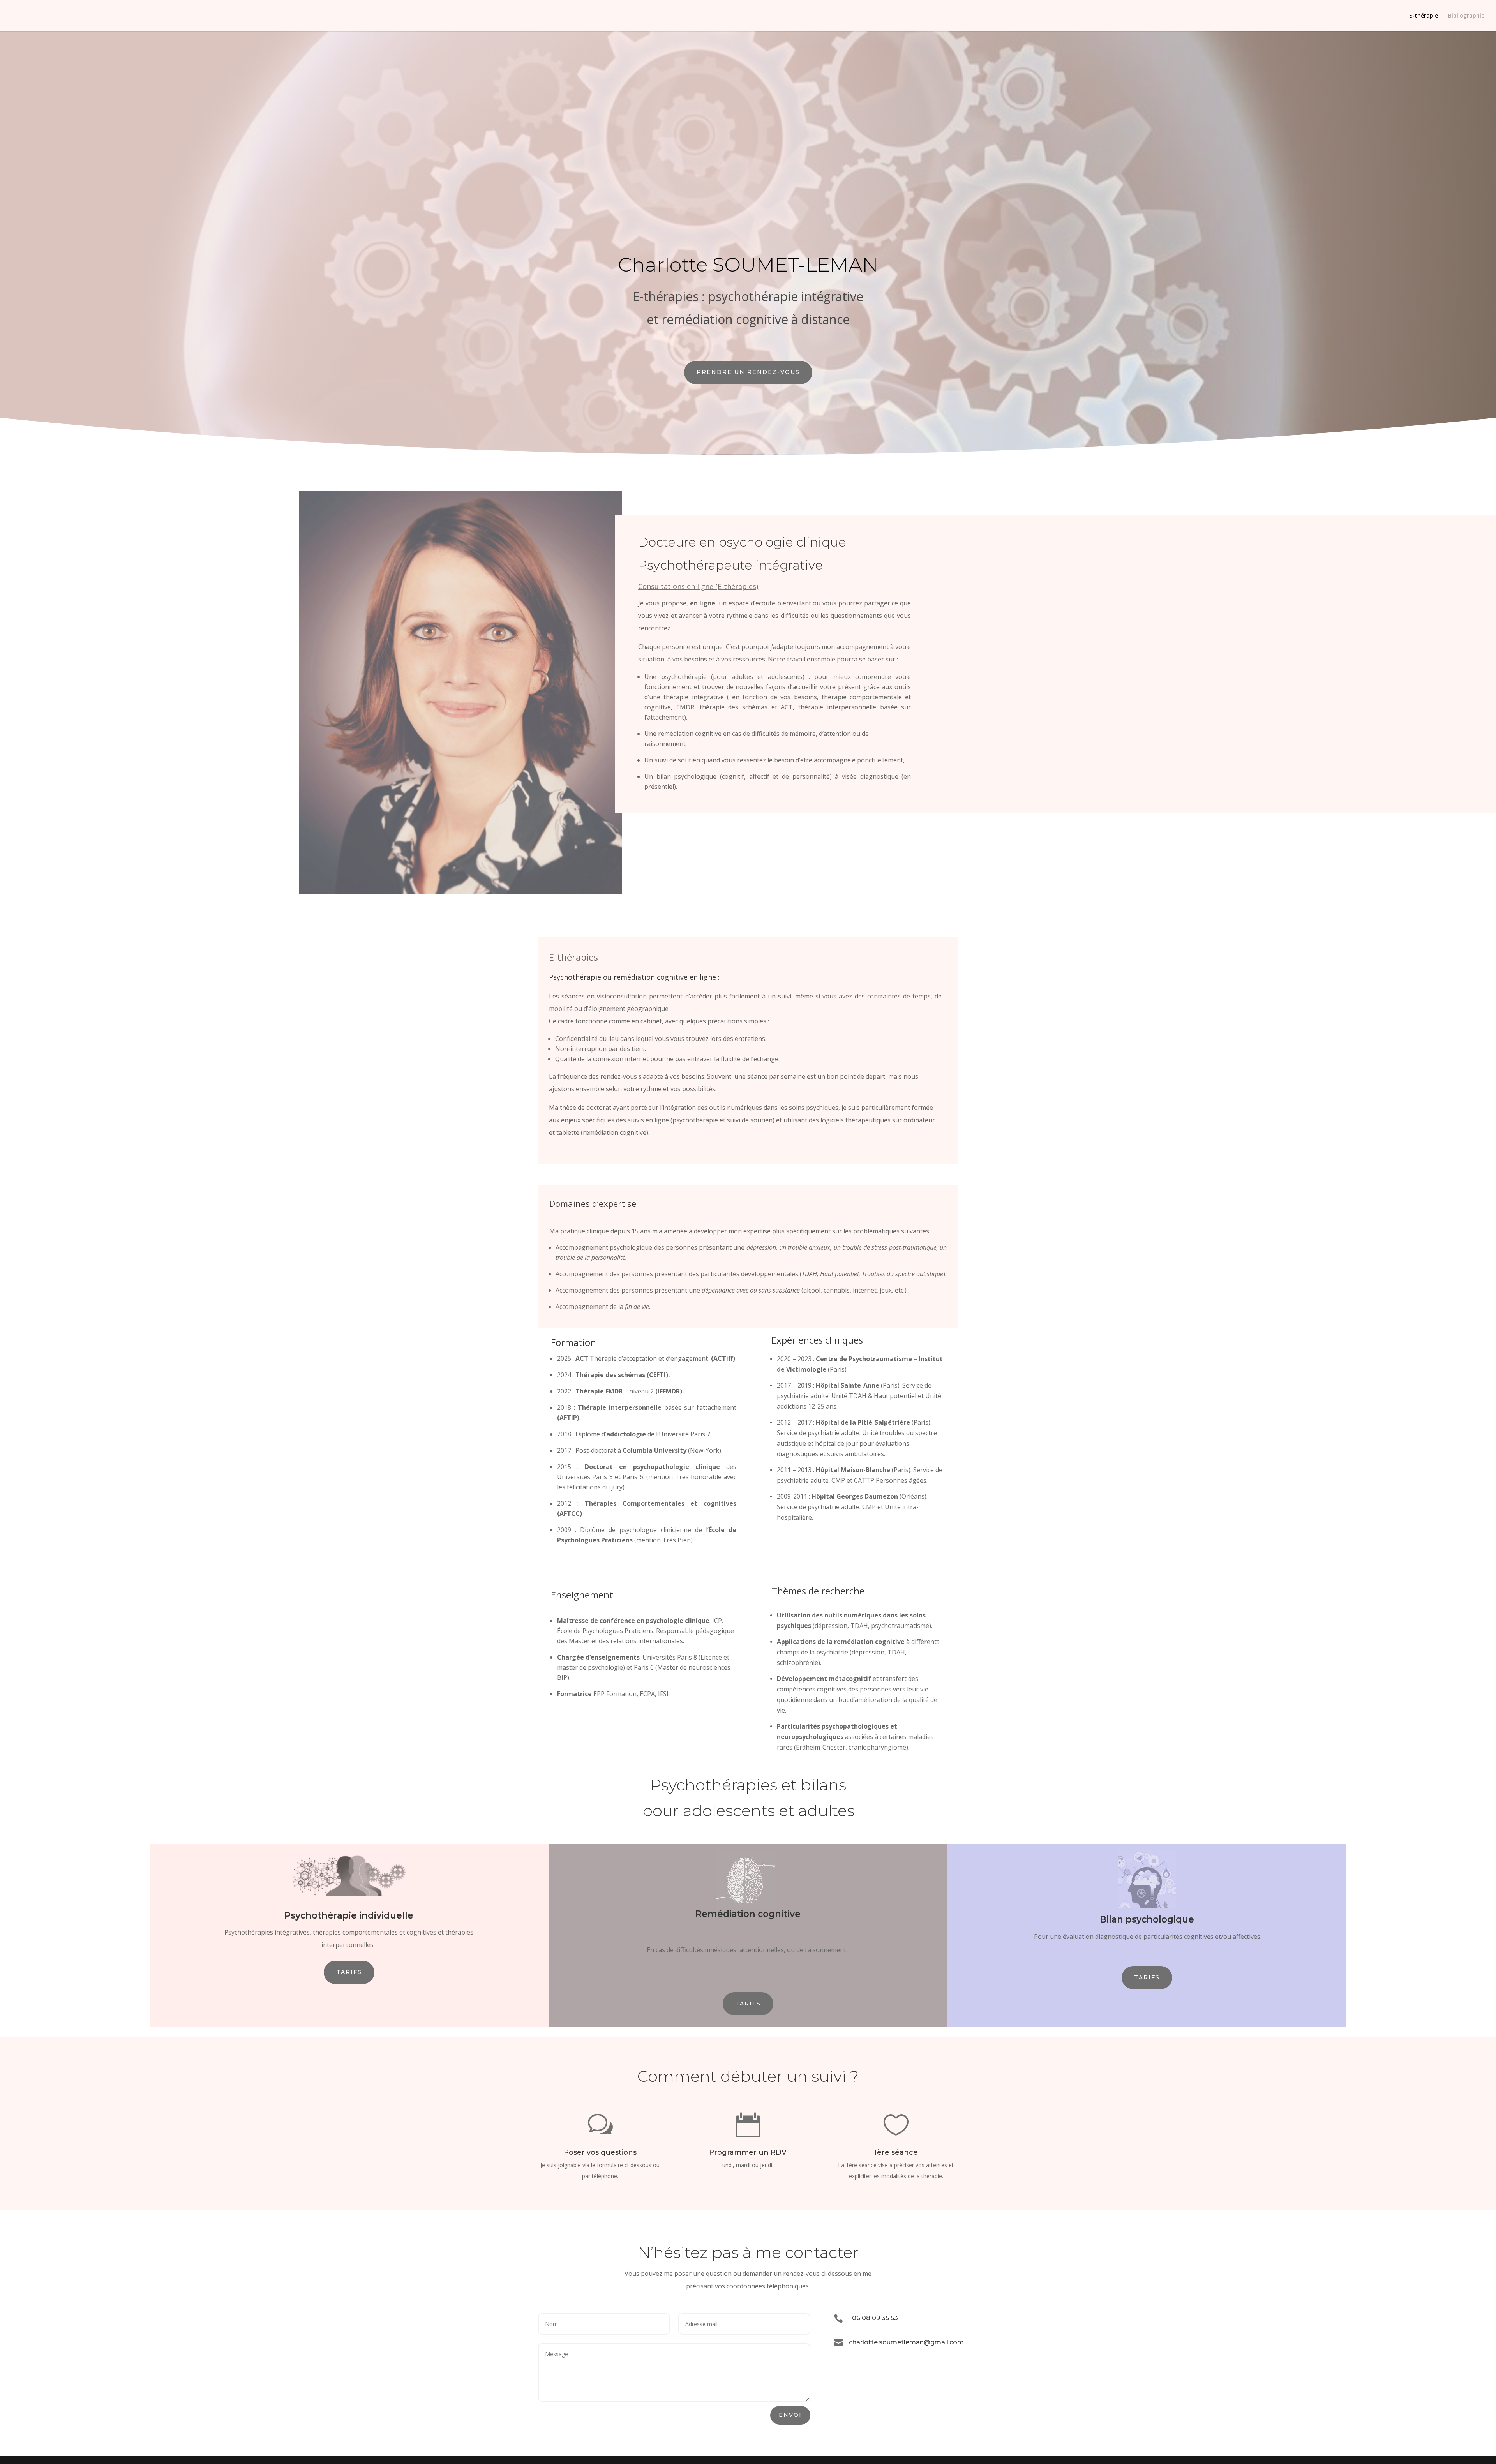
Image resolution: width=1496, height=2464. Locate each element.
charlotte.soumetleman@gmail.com (906, 2342)
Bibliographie (1466, 16)
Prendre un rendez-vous (748, 372)
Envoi (790, 2415)
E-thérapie (1424, 16)
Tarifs (349, 1972)
